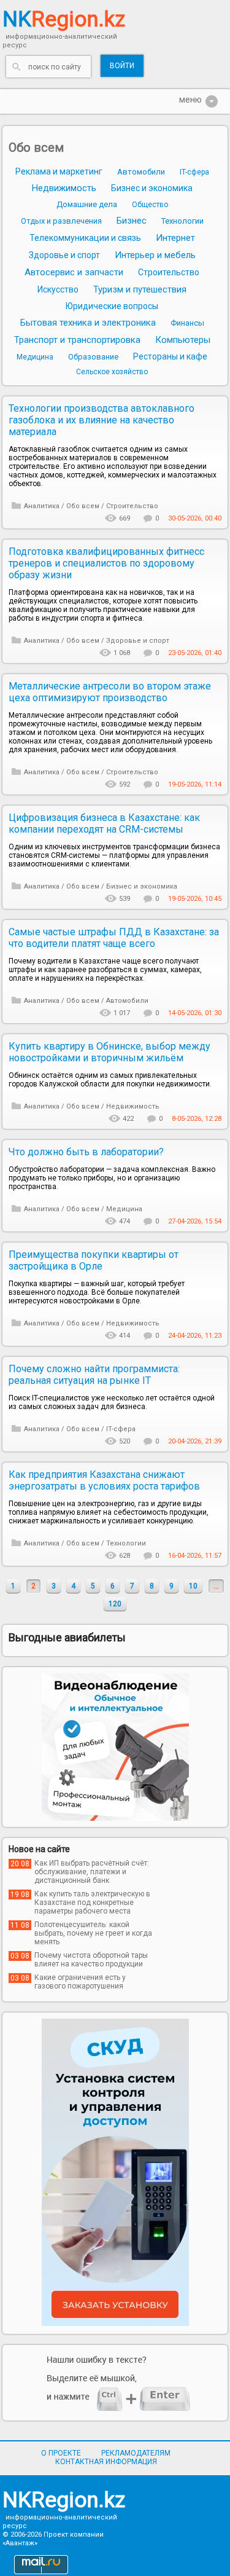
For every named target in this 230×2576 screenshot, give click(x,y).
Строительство (169, 272)
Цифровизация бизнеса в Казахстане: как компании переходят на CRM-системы (104, 823)
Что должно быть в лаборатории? (86, 1152)
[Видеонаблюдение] (115, 1747)
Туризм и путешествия (140, 289)
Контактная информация (106, 2462)
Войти (122, 66)
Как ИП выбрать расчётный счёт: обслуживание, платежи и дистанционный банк (92, 1872)
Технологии (182, 221)
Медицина (35, 357)
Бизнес (132, 221)
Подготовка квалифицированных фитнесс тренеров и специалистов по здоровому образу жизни (106, 563)
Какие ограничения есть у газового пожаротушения (80, 1982)
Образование (93, 357)
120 (115, 1604)
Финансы (187, 323)
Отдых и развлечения (61, 221)
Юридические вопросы (112, 306)
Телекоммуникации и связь (85, 238)
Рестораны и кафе (170, 356)
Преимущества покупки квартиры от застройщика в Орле (94, 1260)
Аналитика (42, 506)
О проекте (61, 2453)
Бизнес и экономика (152, 188)
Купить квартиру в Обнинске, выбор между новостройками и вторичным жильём (109, 1052)
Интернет (175, 238)
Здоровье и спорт (64, 255)
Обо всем (36, 147)
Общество (150, 205)
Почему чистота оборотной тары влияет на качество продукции (91, 1960)
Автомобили (141, 172)
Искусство (58, 289)
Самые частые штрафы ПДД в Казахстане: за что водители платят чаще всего (114, 938)
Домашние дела (87, 204)
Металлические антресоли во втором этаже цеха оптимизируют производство (110, 692)
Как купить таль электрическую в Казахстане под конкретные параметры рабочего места (92, 1903)
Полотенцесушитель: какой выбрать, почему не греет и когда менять (93, 1933)
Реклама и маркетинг (59, 171)
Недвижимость (64, 188)
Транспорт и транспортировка (77, 340)
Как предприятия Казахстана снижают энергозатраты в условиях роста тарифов (104, 1480)
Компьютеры (183, 340)
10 (193, 1586)
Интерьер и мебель (155, 255)
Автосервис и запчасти (74, 272)
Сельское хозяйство (112, 372)
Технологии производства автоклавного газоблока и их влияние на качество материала (102, 420)
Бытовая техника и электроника (88, 323)
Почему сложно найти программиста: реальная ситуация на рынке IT (94, 1375)
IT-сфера (194, 172)
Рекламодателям (136, 2453)
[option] (115, 1747)
